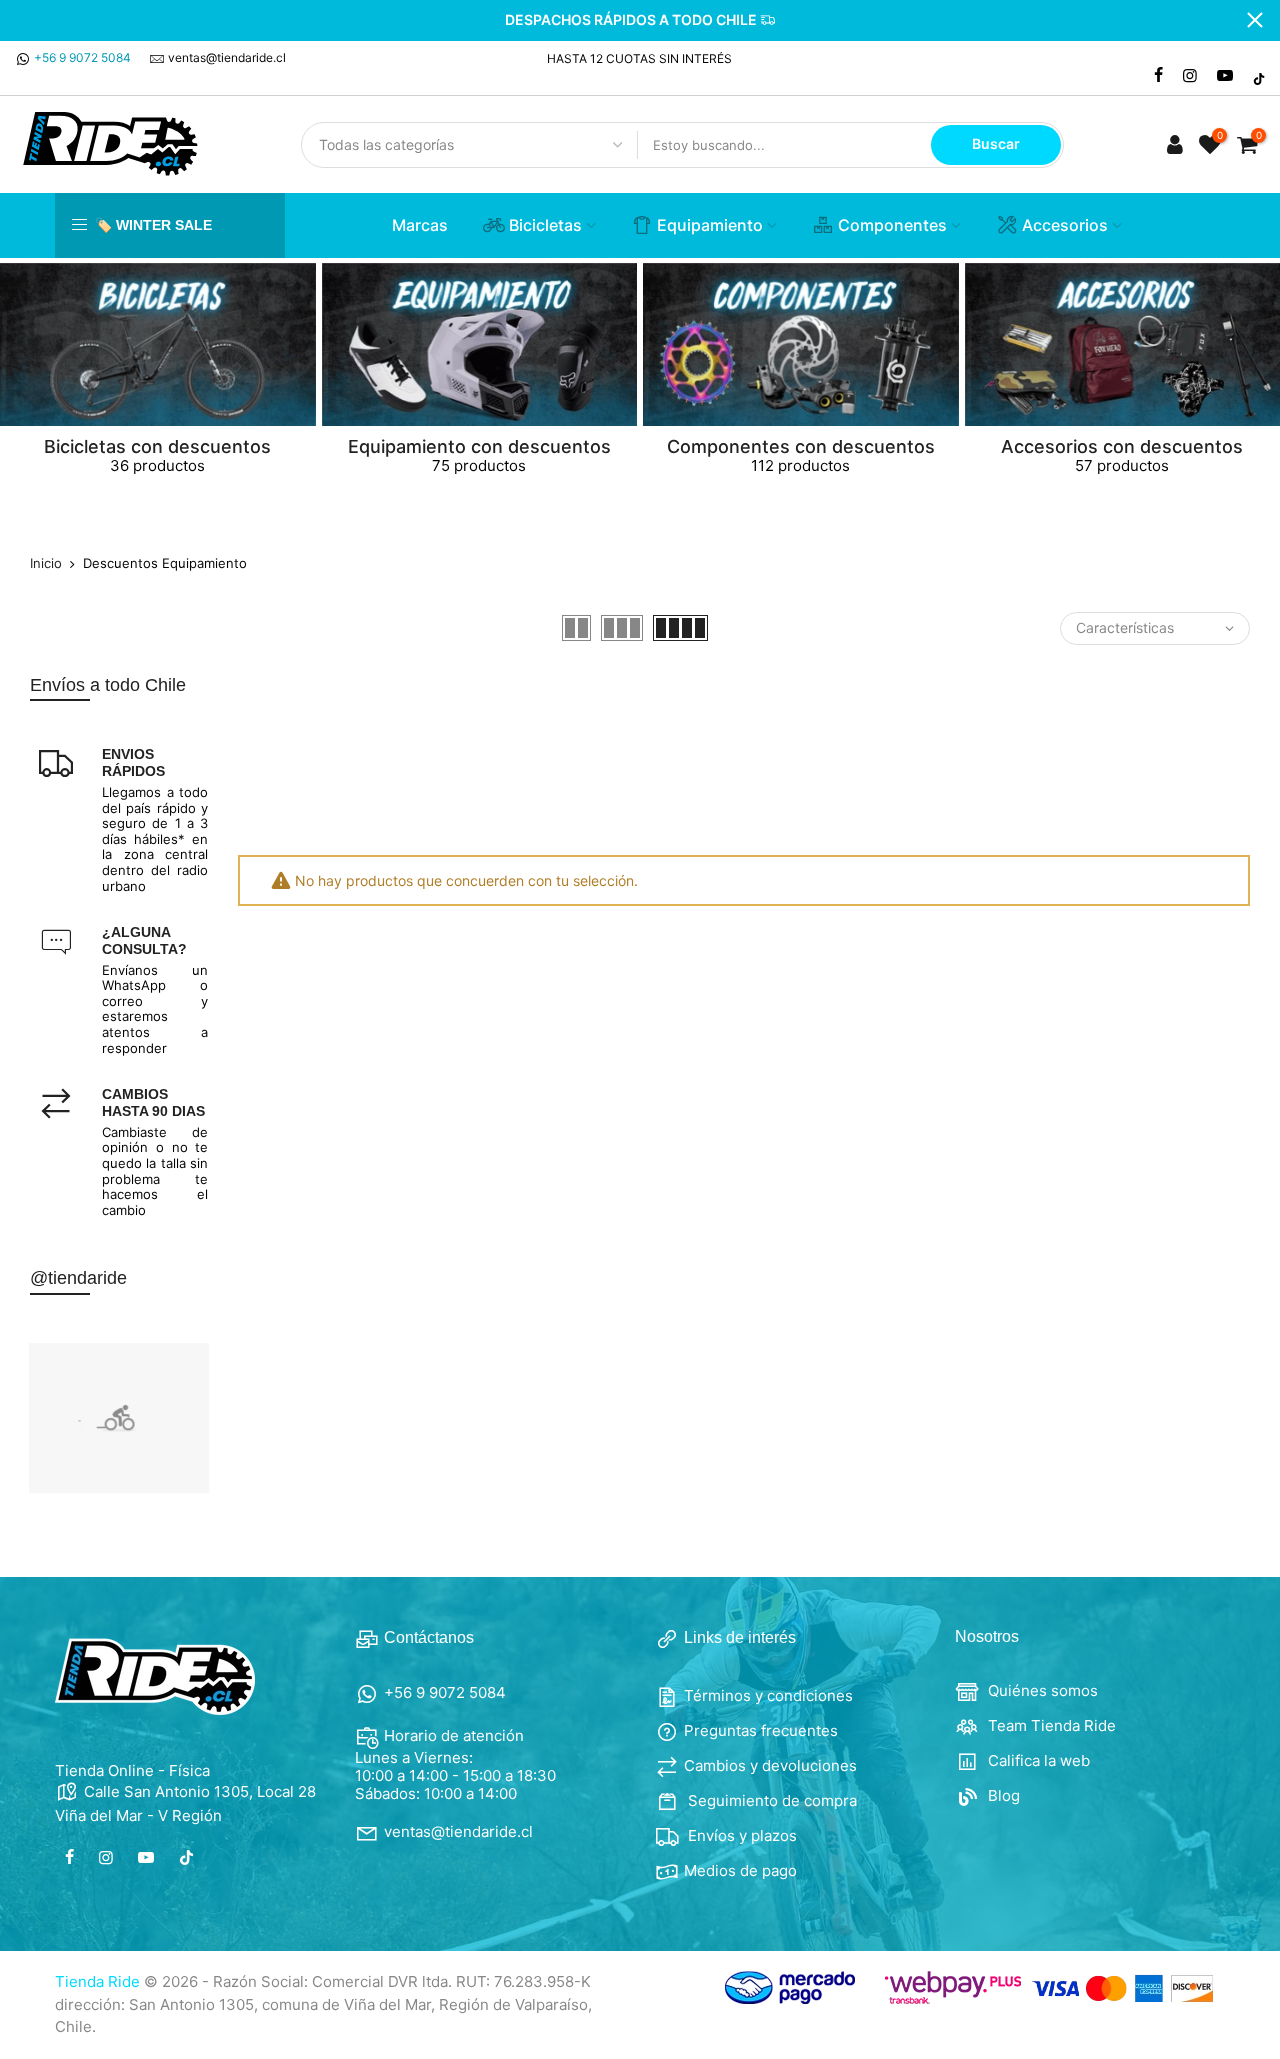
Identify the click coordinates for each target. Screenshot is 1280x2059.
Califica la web (1037, 1760)
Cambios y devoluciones (770, 1765)
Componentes (892, 225)
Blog (1002, 1795)
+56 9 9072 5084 (82, 57)
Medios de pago (740, 1870)
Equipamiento (710, 225)
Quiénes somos (1041, 1690)
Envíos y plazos (740, 1835)
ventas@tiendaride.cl (227, 57)
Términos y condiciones (768, 1695)
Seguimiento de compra (770, 1800)
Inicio (46, 563)
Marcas (420, 225)
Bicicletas (545, 225)
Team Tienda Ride (1050, 1725)
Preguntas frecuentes (761, 1730)
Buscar (996, 143)
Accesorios (1065, 225)
